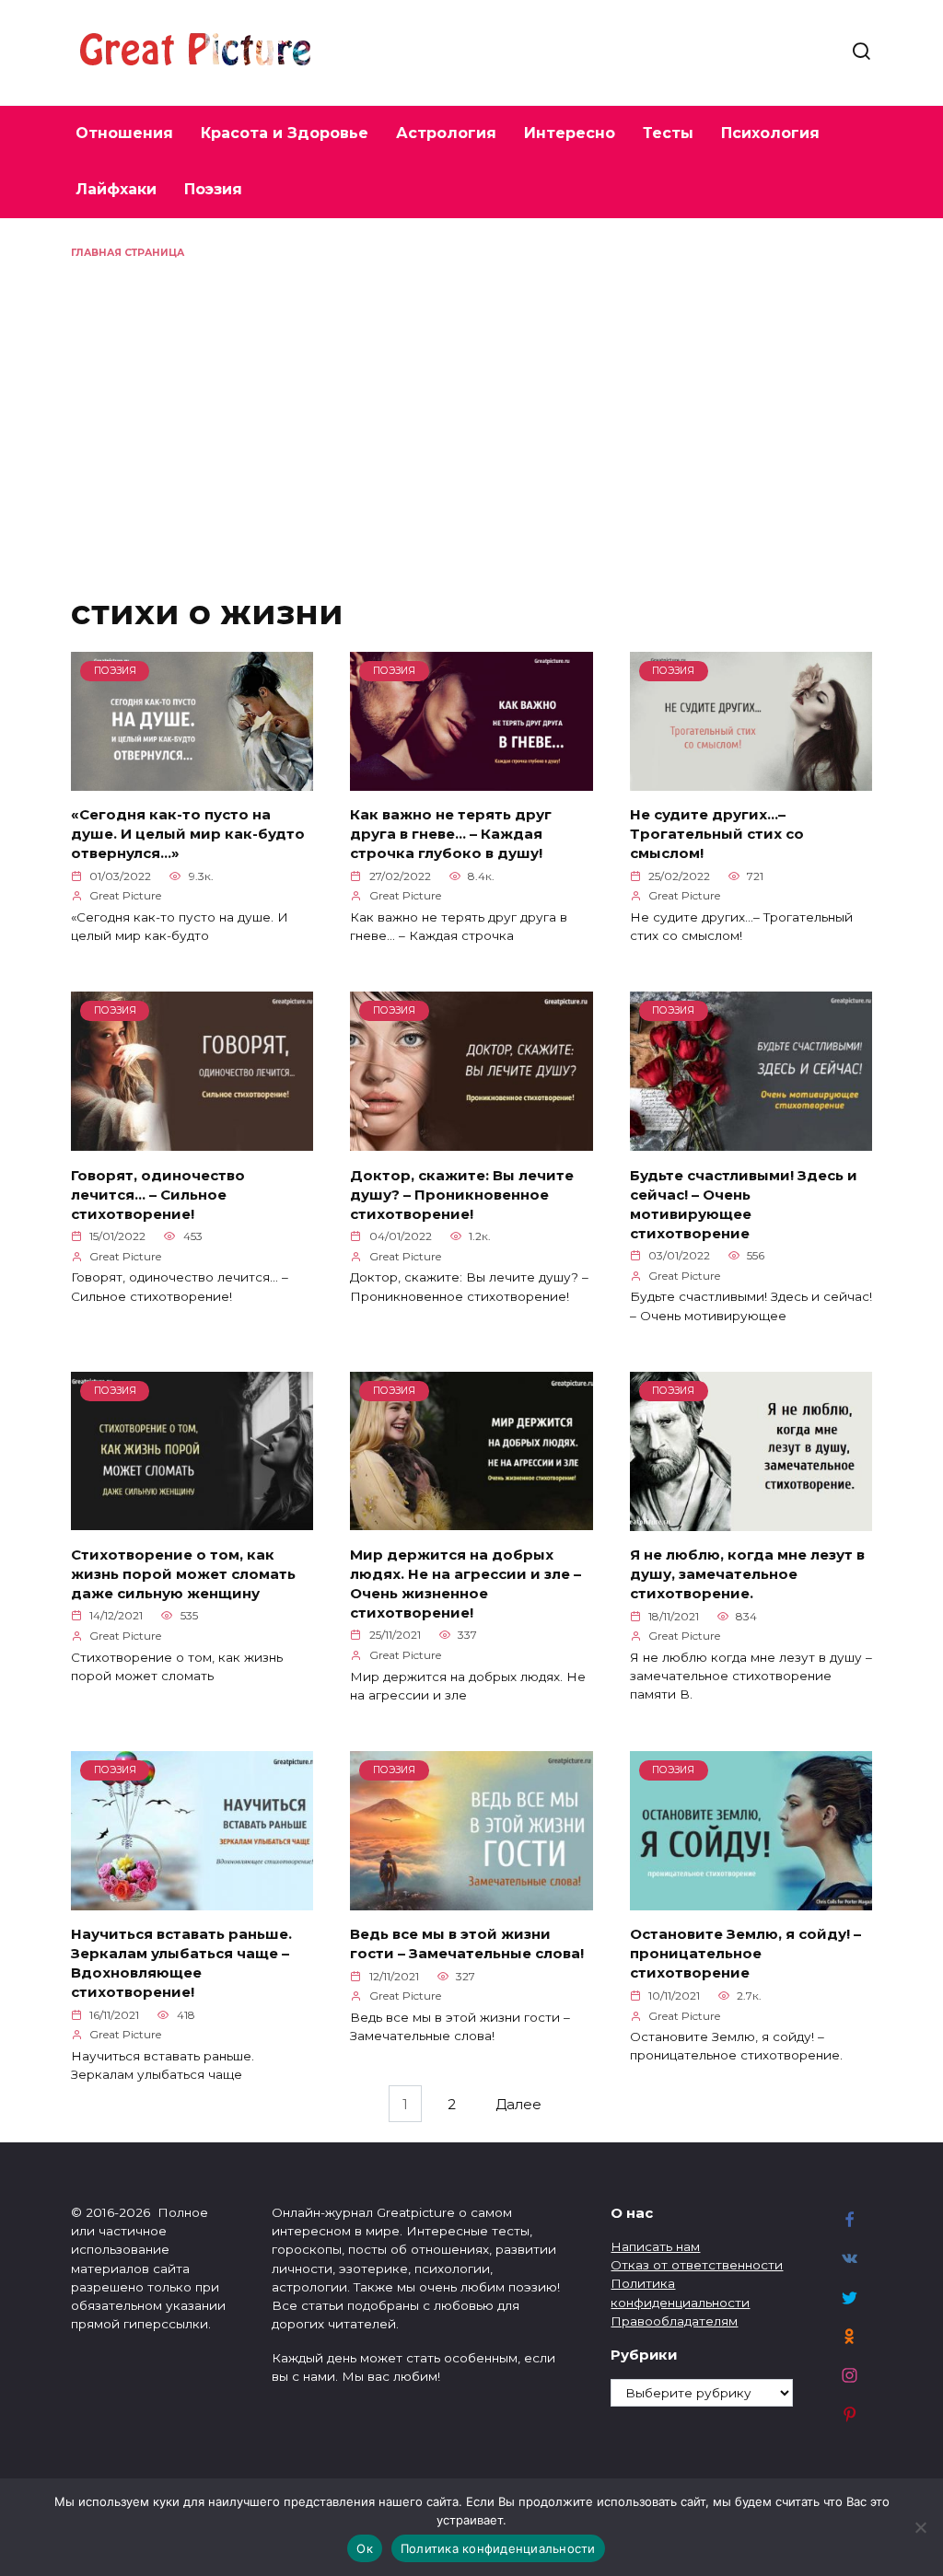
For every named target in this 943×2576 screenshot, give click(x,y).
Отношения (124, 133)
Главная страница (128, 253)
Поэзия (213, 189)
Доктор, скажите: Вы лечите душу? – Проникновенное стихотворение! (462, 1194)
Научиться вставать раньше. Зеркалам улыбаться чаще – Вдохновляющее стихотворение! (181, 1963)
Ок (365, 2548)
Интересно (570, 133)
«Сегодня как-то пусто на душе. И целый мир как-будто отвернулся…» (188, 834)
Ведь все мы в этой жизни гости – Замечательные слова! (467, 1944)
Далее (518, 2103)
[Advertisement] (471, 398)
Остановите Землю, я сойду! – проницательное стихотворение (745, 1953)
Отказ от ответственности (697, 2265)
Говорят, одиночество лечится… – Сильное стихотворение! (158, 1194)
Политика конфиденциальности (498, 2548)
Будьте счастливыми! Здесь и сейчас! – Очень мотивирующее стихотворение (744, 1203)
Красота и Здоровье (285, 133)
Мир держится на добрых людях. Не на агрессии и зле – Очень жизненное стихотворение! (466, 1583)
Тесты (668, 133)
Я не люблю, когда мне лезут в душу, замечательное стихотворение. (747, 1574)
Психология (770, 133)
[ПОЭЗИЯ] (192, 779)
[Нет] (920, 2527)
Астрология (446, 133)
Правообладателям (674, 2321)
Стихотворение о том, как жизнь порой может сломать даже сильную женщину (183, 1573)
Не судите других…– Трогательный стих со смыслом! (717, 834)
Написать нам (655, 2246)
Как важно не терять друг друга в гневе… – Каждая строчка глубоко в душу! (451, 834)
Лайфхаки (116, 189)
